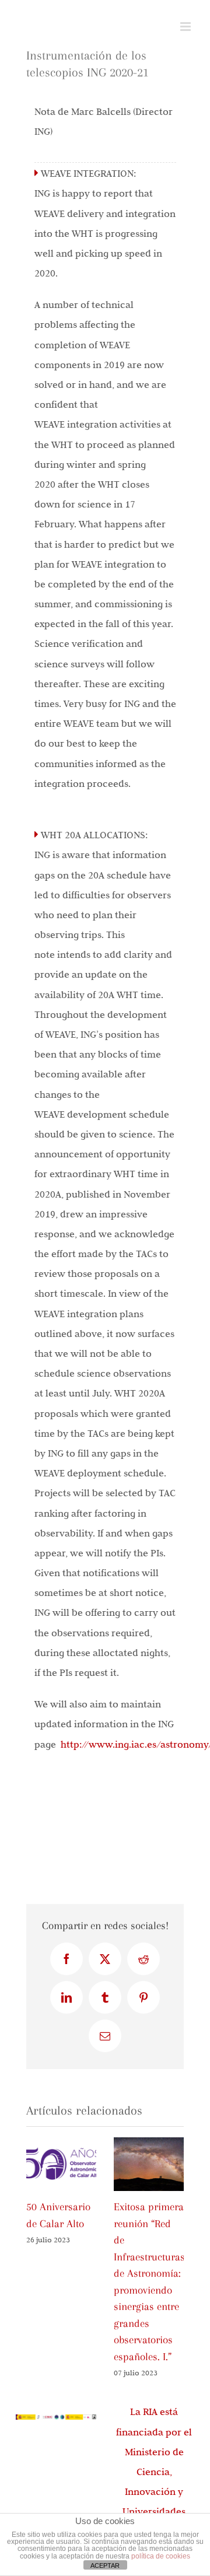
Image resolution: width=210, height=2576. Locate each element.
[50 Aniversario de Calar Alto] (61, 2143)
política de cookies (161, 2556)
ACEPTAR (105, 2565)
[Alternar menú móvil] (186, 27)
